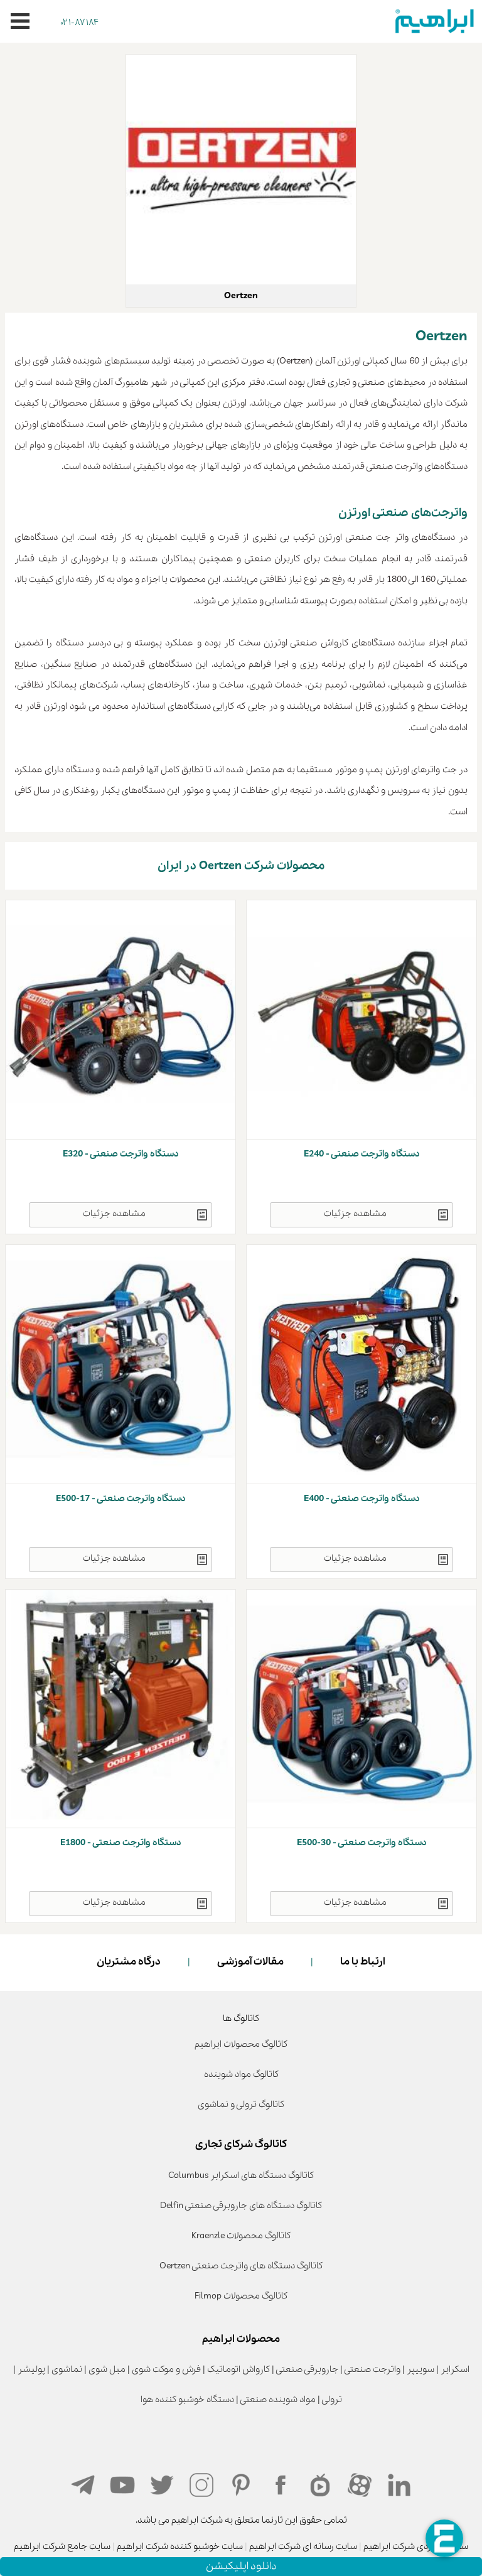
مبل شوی (107, 2369)
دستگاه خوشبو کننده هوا (187, 2400)
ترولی (332, 2400)
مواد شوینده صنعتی (278, 2400)
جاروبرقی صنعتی (307, 2369)
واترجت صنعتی (372, 2369)
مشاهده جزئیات (355, 1214)
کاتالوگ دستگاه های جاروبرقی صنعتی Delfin (241, 2206)
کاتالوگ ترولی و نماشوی (241, 2104)
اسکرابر (455, 2369)
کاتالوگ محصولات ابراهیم (241, 2044)
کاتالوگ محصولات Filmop (241, 2296)
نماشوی (67, 2369)
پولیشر (31, 2369)
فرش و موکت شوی (166, 2369)
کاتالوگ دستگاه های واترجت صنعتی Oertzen (241, 2266)
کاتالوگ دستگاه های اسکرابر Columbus (241, 2175)
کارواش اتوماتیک (238, 2369)
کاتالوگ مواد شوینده (241, 2074)
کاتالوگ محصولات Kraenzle (241, 2236)
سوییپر (420, 2369)
